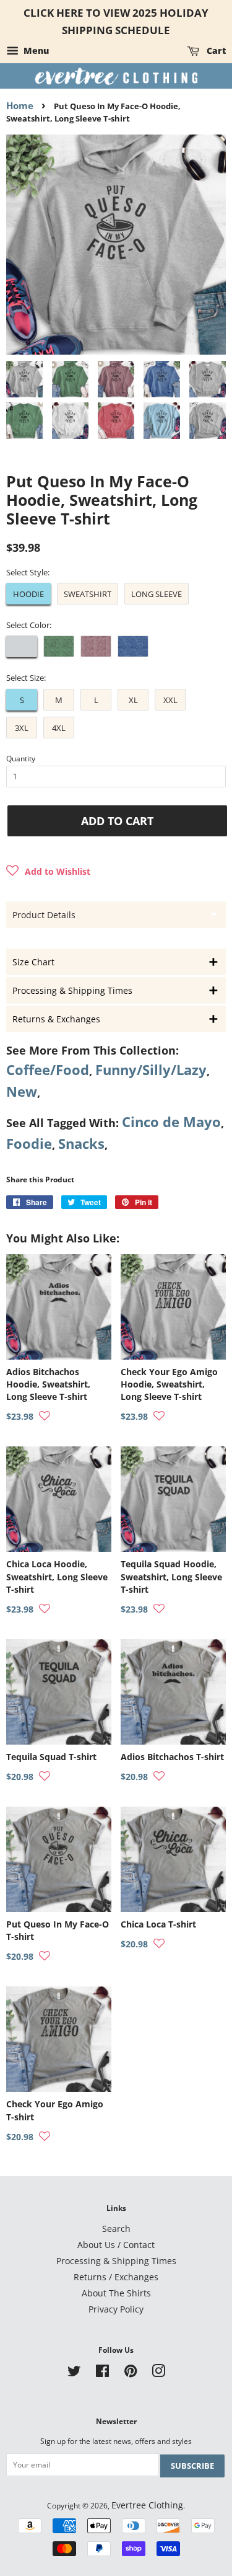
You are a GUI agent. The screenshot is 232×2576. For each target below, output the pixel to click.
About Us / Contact (116, 2245)
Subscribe (192, 2466)
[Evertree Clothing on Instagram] (158, 2373)
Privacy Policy (116, 2309)
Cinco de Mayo (171, 1122)
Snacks (81, 1144)
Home (20, 105)
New (22, 1091)
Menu (35, 51)
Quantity (21, 759)
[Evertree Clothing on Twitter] (74, 2373)
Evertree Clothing (147, 2505)
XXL (170, 700)
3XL (22, 728)
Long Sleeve (157, 594)
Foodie (29, 1144)
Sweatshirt (88, 594)
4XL (59, 728)
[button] (48, 872)
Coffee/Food (48, 1070)
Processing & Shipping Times (116, 2261)
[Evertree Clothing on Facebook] (102, 2373)
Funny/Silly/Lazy (151, 1070)
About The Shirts (116, 2293)
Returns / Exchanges (116, 2277)
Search (116, 2229)
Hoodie (28, 594)
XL (133, 700)
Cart (215, 51)
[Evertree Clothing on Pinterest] (131, 2373)
